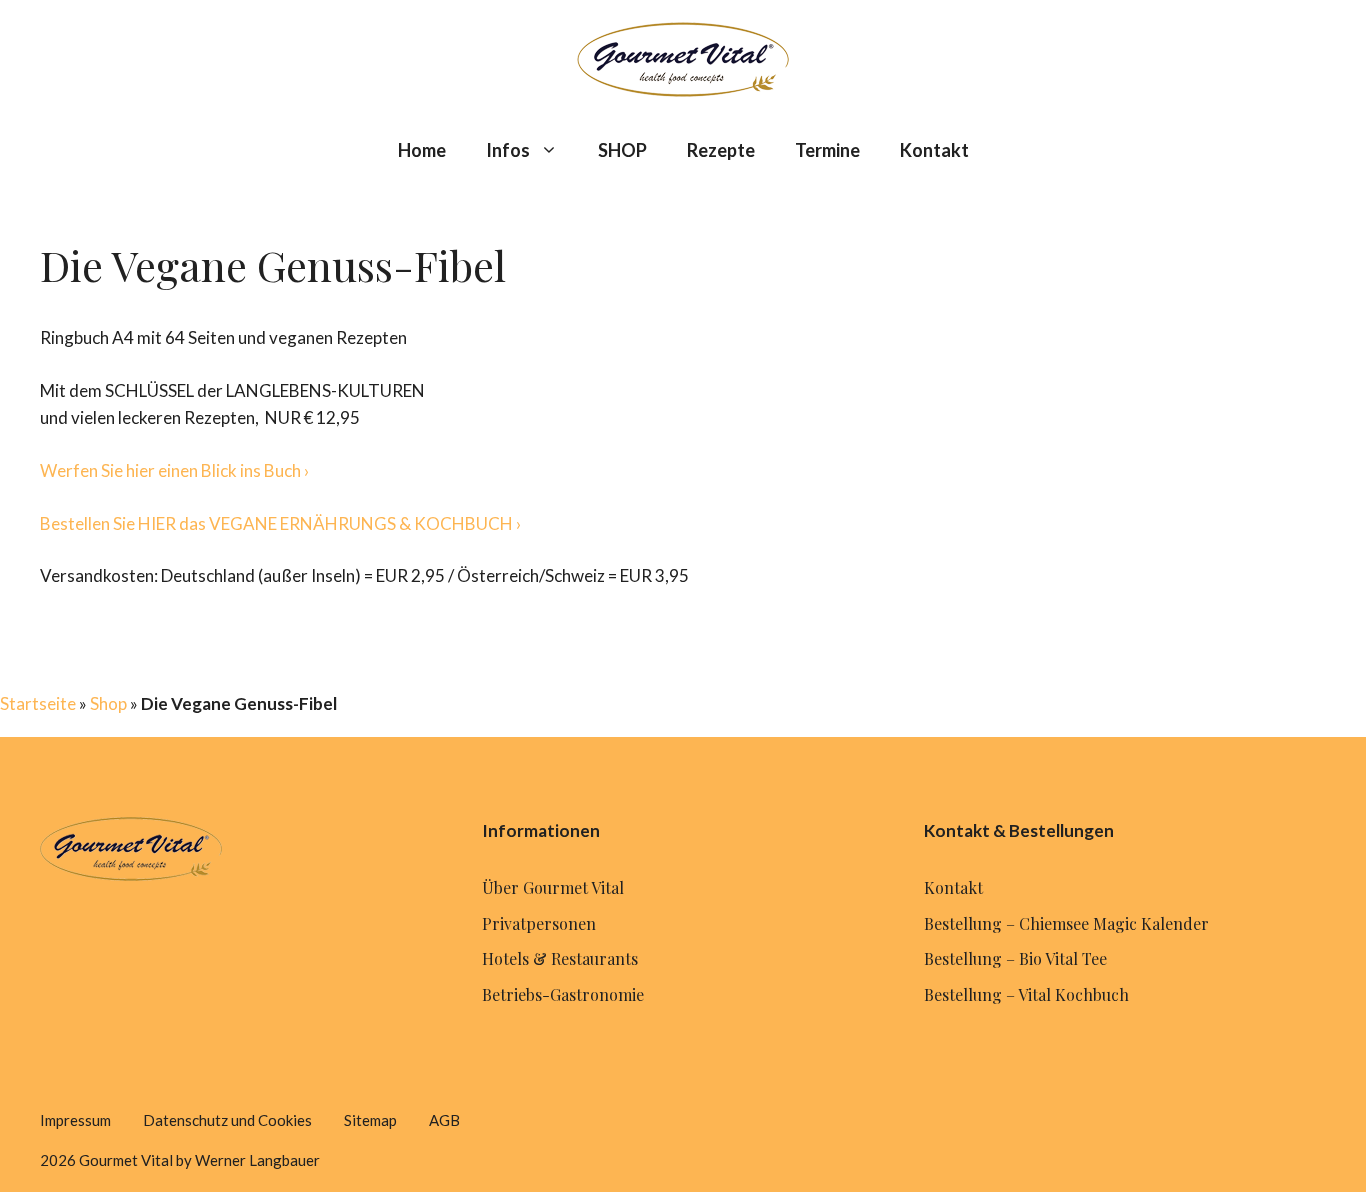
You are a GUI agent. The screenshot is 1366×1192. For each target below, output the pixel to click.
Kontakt (934, 150)
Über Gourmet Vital (553, 887)
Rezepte (721, 150)
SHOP (622, 150)
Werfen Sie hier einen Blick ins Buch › (174, 470)
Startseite (38, 703)
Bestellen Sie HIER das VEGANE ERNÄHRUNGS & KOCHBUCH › (280, 523)
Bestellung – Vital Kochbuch (1026, 994)
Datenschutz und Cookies (227, 1120)
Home (422, 150)
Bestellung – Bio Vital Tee (1015, 958)
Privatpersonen (539, 923)
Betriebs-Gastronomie (563, 994)
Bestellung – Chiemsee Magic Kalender (1066, 923)
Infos (508, 150)
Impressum (75, 1120)
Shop (108, 703)
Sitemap (370, 1120)
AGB (444, 1120)
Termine (827, 150)
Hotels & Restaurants (560, 958)
